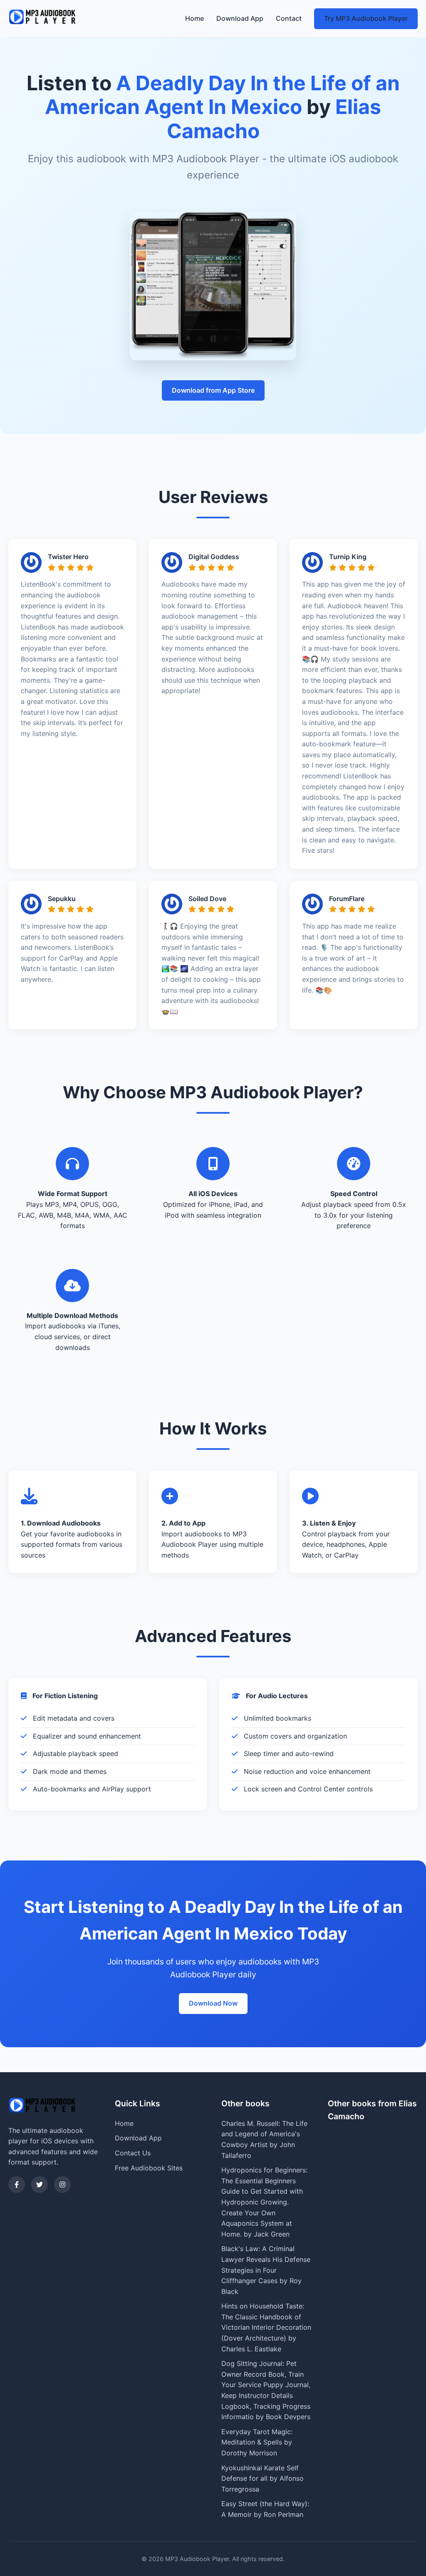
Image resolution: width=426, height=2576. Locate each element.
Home (194, 18)
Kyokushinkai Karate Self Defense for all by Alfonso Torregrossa (263, 2478)
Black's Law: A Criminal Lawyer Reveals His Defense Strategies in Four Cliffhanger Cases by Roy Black (266, 2270)
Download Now (213, 2003)
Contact (289, 18)
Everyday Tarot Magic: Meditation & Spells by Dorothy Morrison (257, 2442)
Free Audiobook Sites (149, 2168)
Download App (240, 18)
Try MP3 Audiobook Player (366, 18)
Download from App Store (213, 390)
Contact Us (133, 2153)
